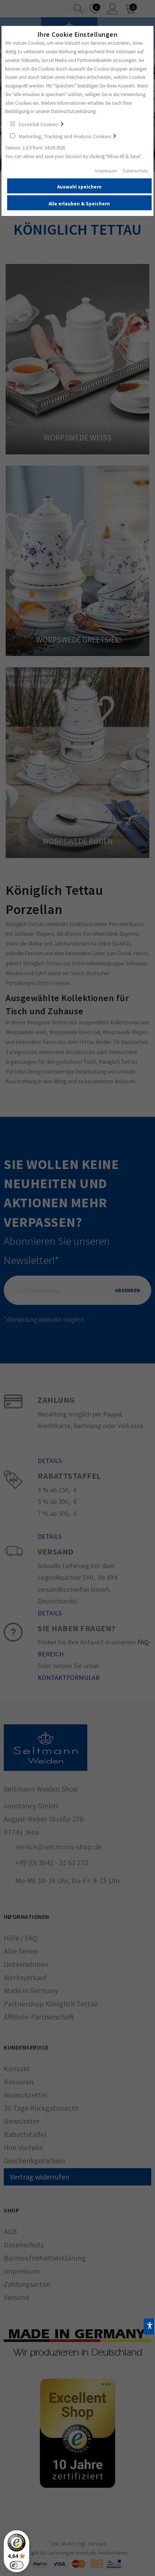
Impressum (106, 171)
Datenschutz (135, 171)
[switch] (17, 2565)
